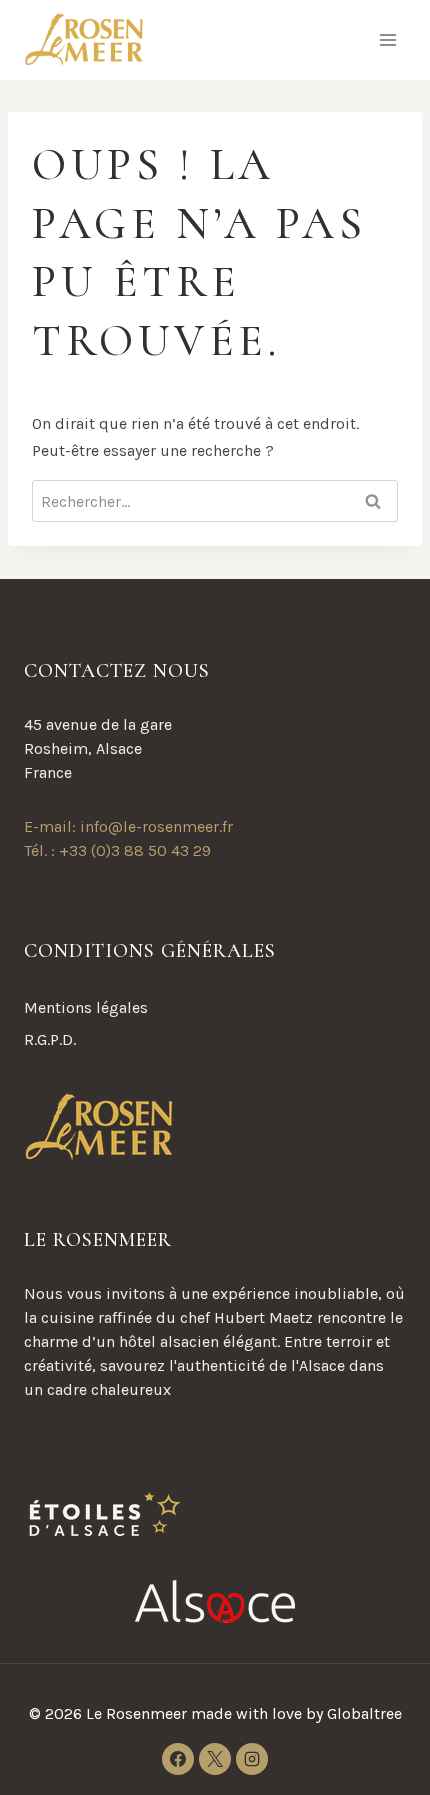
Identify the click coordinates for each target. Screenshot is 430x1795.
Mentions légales (86, 1007)
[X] (215, 1759)
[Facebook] (178, 1759)
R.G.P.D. (50, 1039)
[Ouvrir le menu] (387, 39)
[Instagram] (252, 1759)
